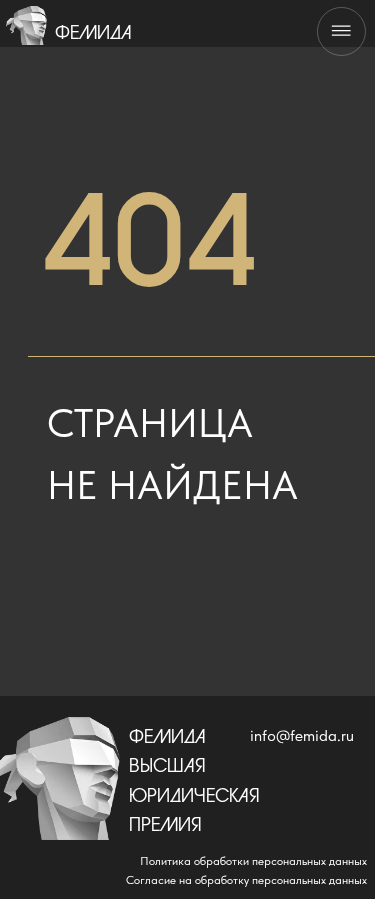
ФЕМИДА (93, 33)
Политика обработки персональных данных (253, 861)
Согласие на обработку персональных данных (246, 880)
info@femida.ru (302, 735)
